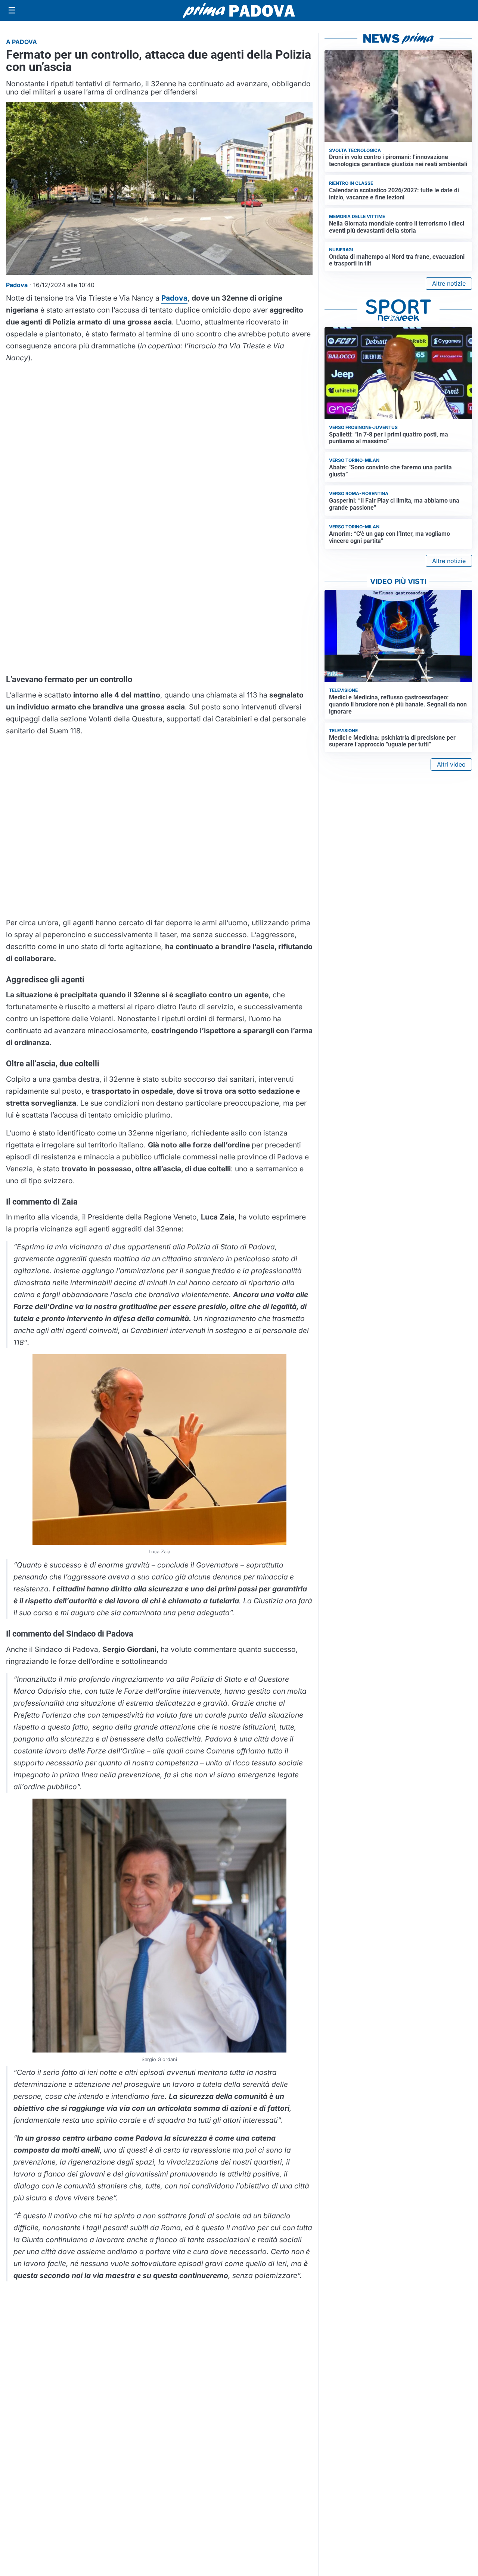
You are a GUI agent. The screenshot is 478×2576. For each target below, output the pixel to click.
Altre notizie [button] (449, 283)
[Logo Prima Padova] (239, 10)
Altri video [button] (451, 764)
